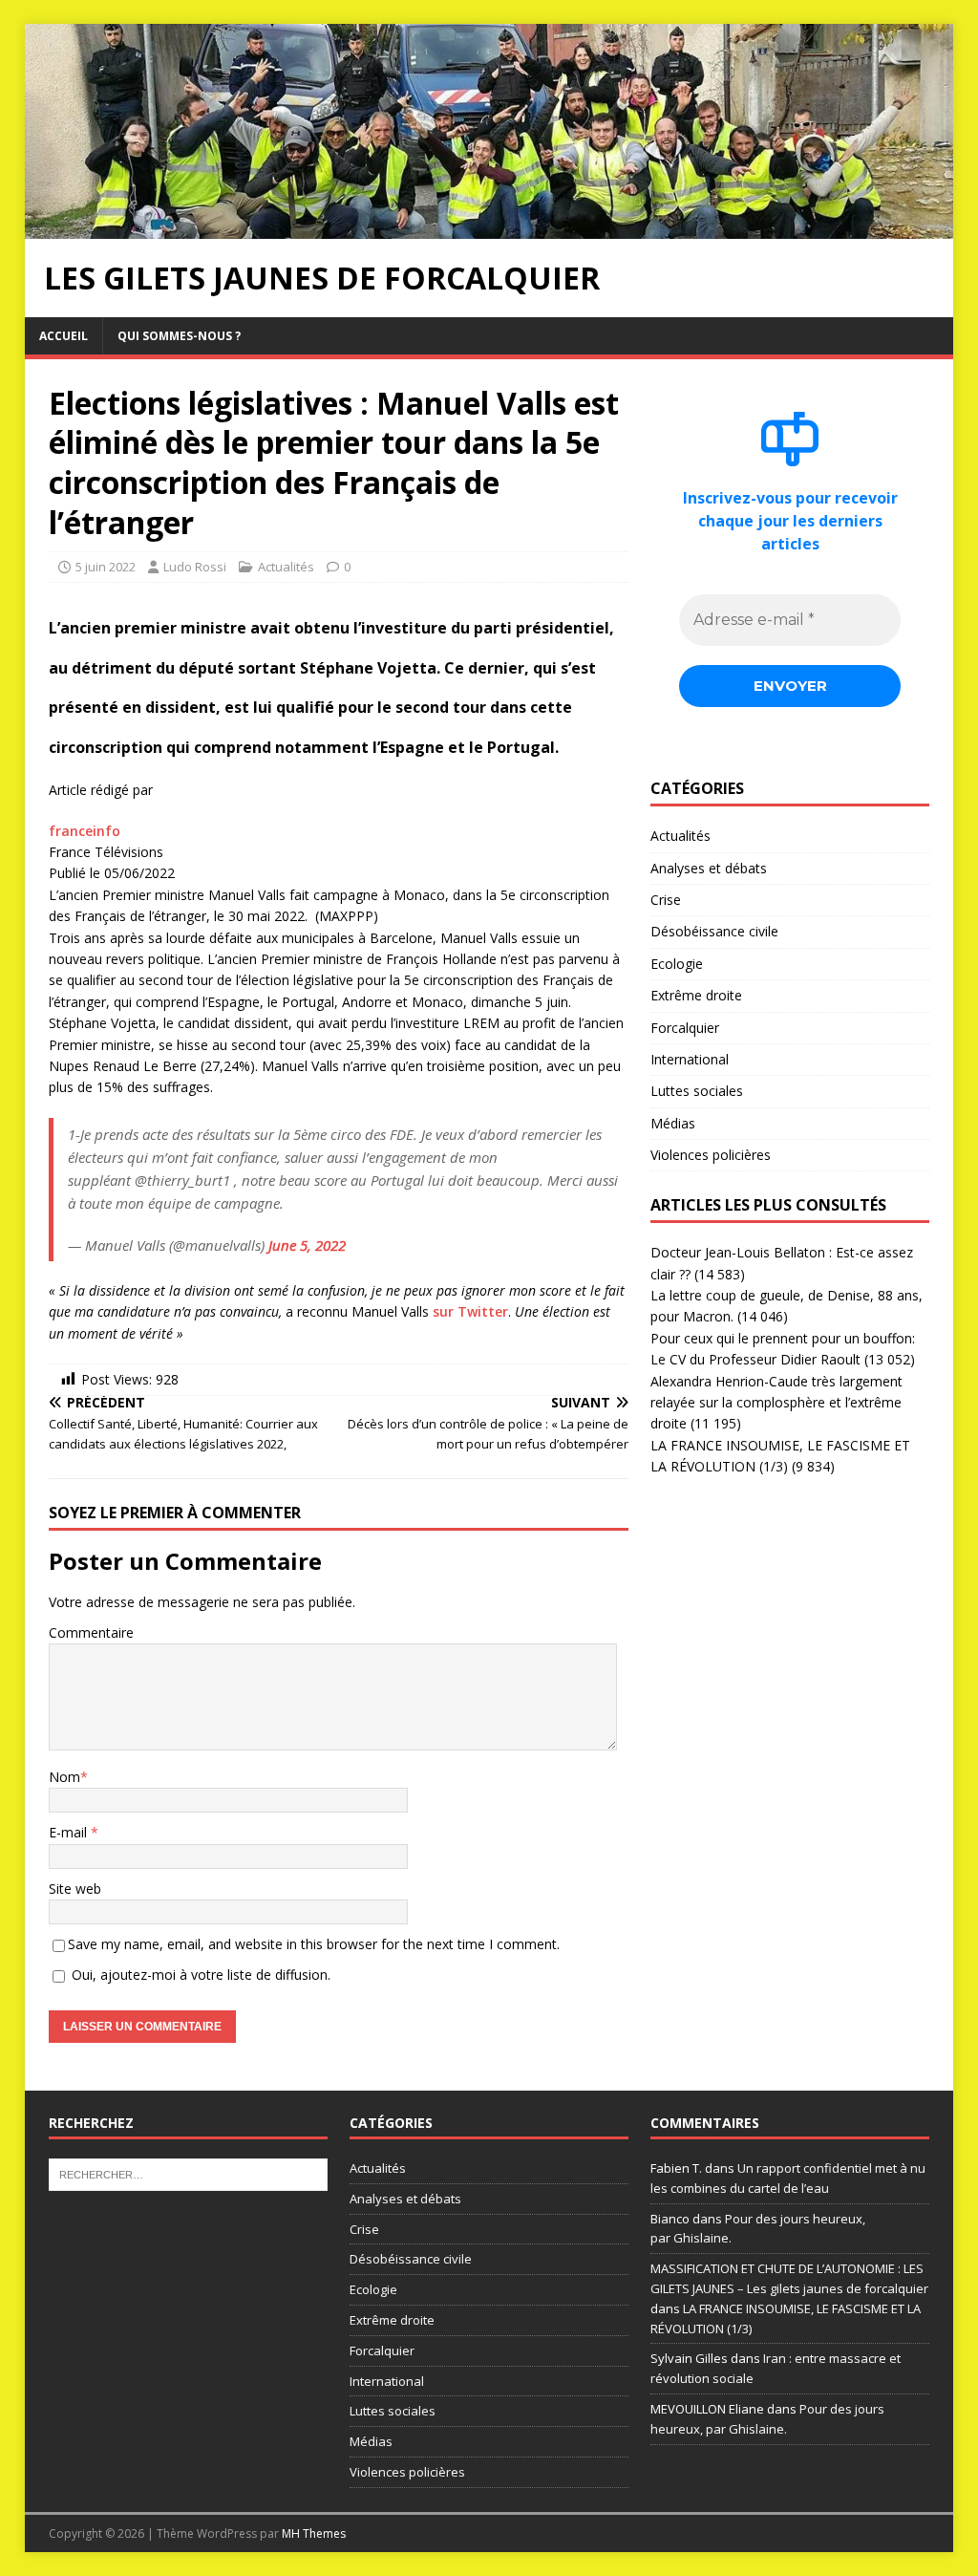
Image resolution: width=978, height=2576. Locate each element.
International (690, 1059)
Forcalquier (685, 1028)
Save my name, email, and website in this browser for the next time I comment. (314, 1944)
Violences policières (711, 1155)
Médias (673, 1123)
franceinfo (85, 831)
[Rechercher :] (188, 2173)
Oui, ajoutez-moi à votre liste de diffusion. (199, 1975)
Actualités (286, 567)
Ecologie (677, 964)
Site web (75, 1889)
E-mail (70, 1832)
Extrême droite (696, 995)
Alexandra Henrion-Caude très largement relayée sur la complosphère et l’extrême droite (776, 1403)
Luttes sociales (697, 1091)
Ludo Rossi (195, 567)
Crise (666, 900)
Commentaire (91, 1632)
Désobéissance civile (714, 931)
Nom (64, 1777)
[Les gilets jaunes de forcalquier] (489, 227)
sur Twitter (470, 1311)
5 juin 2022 (106, 567)
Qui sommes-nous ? (179, 336)
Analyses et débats (709, 868)
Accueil (64, 336)
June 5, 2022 (307, 1245)
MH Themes (314, 2533)
